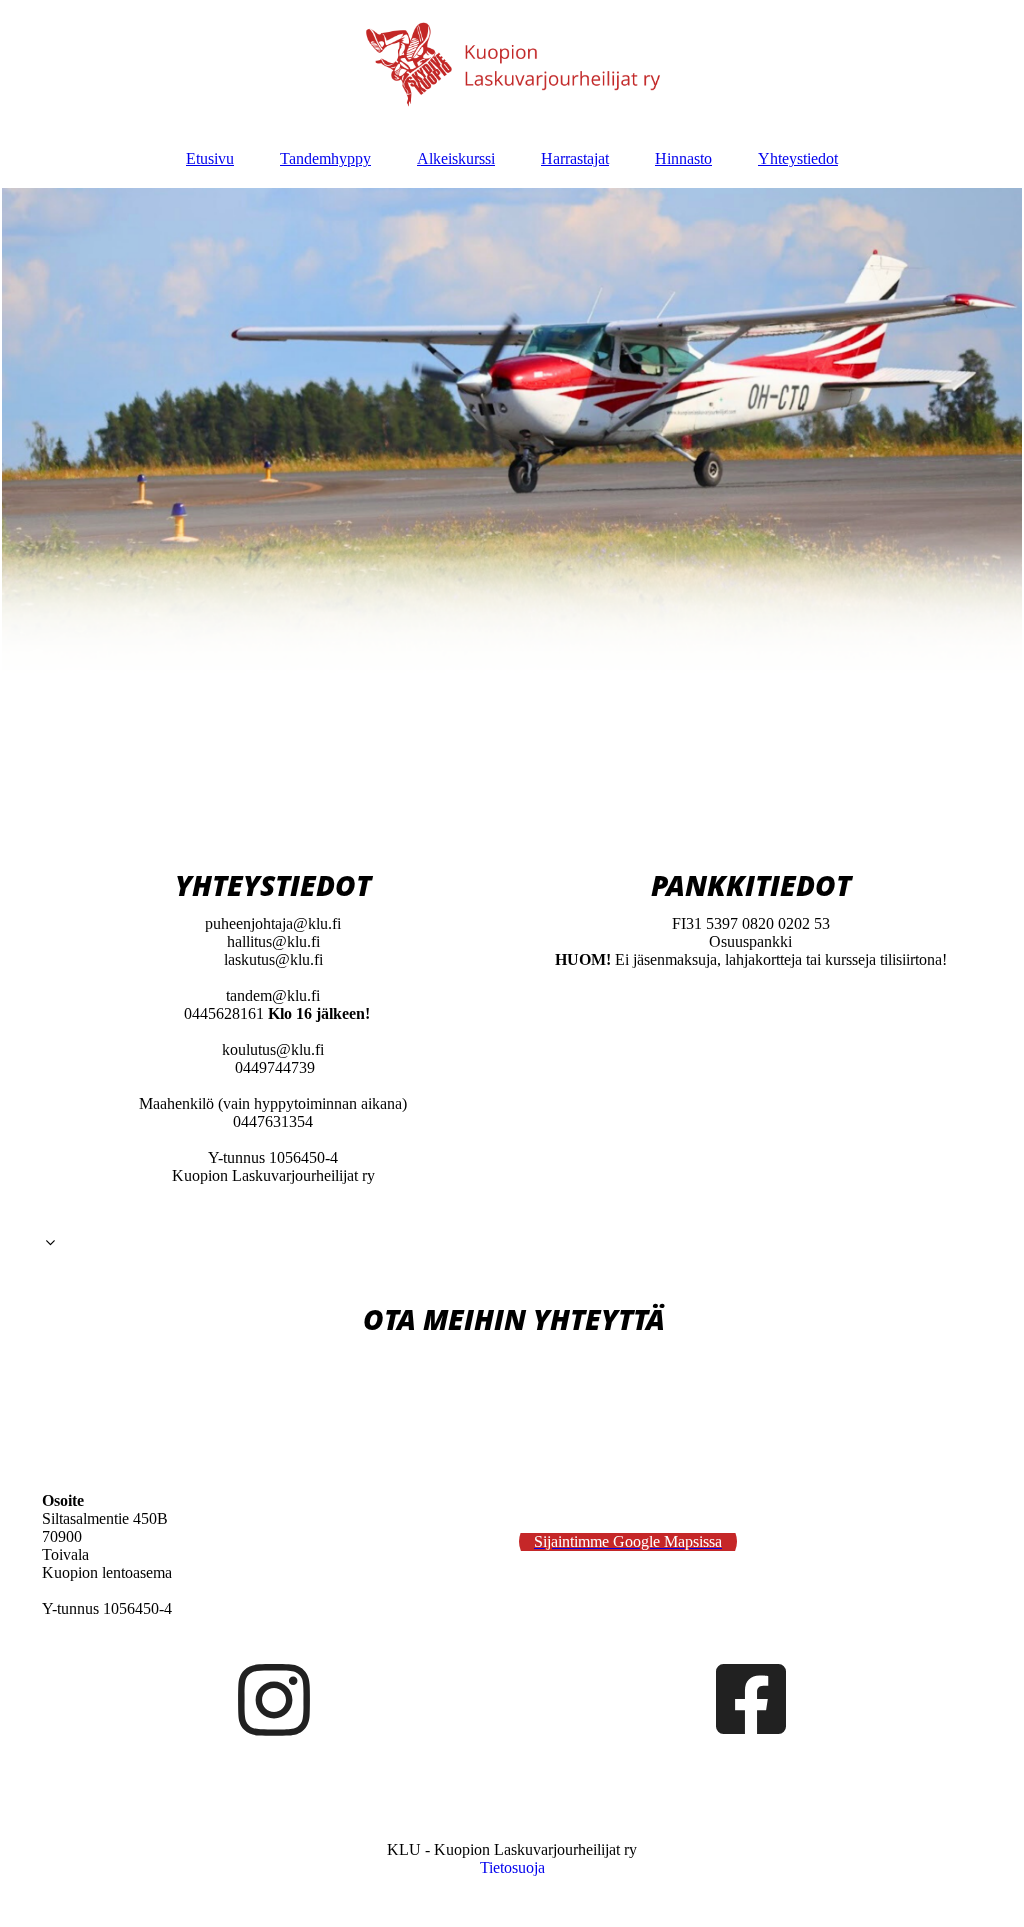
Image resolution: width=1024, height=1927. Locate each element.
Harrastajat (575, 158)
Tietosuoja (512, 1867)
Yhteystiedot (798, 158)
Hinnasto (683, 158)
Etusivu (210, 158)
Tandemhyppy (325, 158)
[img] (512, 65)
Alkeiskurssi (456, 158)
